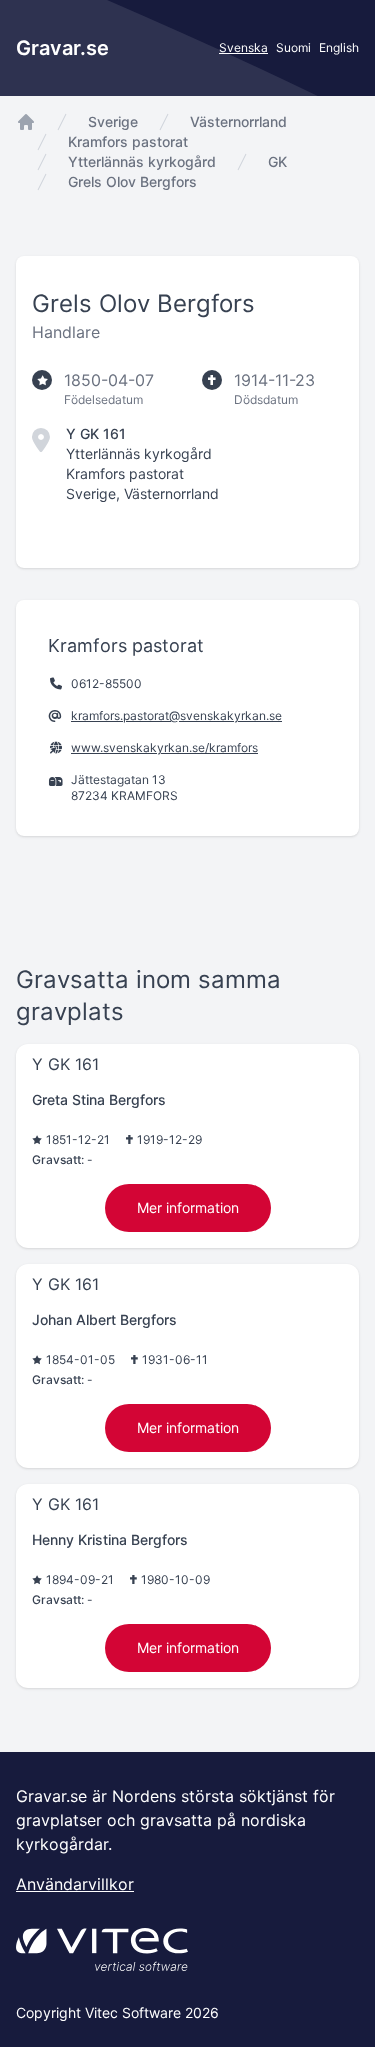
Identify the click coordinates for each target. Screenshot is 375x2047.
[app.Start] (26, 122)
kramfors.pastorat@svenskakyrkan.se (176, 715)
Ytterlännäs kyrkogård (142, 161)
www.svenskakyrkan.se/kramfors (164, 747)
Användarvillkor (75, 1884)
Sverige (113, 121)
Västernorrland (238, 121)
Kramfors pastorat (128, 141)
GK (277, 161)
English (339, 47)
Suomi (293, 47)
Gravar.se (62, 48)
